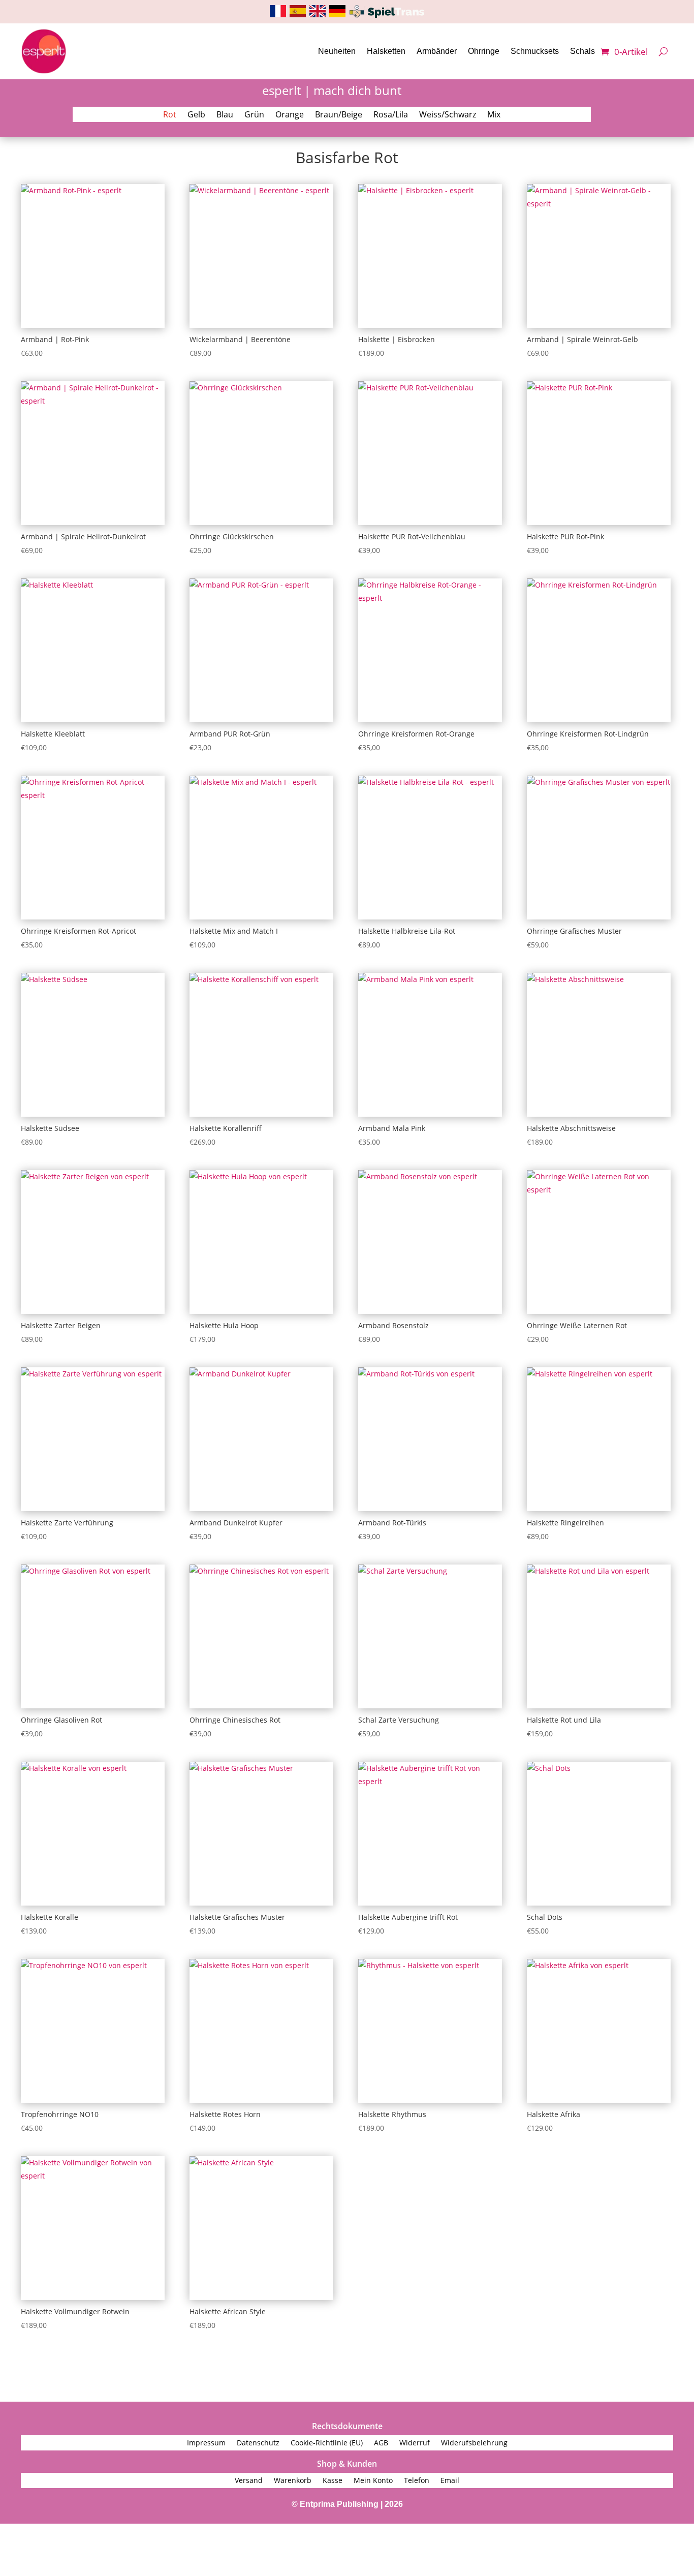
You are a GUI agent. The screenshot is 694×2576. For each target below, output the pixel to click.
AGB (381, 2443)
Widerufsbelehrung (474, 2443)
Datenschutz (258, 2443)
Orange (290, 115)
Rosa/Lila (391, 115)
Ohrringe (484, 51)
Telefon (417, 2481)
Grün (254, 115)
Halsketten (386, 51)
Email (450, 2481)
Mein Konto (373, 2481)
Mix (494, 115)
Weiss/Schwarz (448, 115)
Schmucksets (535, 51)
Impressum (206, 2443)
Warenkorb (293, 2481)
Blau (225, 115)
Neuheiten (337, 51)
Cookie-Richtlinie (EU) (327, 2443)
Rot (170, 115)
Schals (582, 51)
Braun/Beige (339, 115)
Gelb (196, 115)
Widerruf (415, 2443)
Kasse (333, 2481)
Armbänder (437, 51)
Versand (249, 2481)
